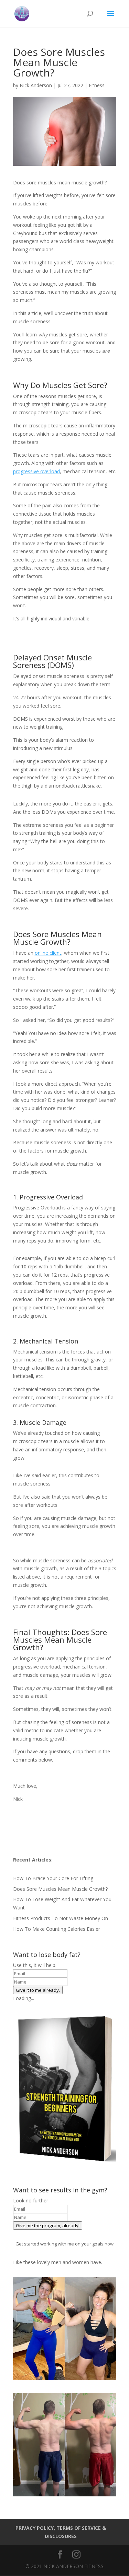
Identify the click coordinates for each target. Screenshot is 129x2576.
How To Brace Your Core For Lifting (53, 1878)
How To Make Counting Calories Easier (57, 1929)
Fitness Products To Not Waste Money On (61, 1918)
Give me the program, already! (48, 2225)
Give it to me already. (38, 1990)
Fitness (97, 85)
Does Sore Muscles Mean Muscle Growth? (60, 1889)
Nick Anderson (36, 85)
